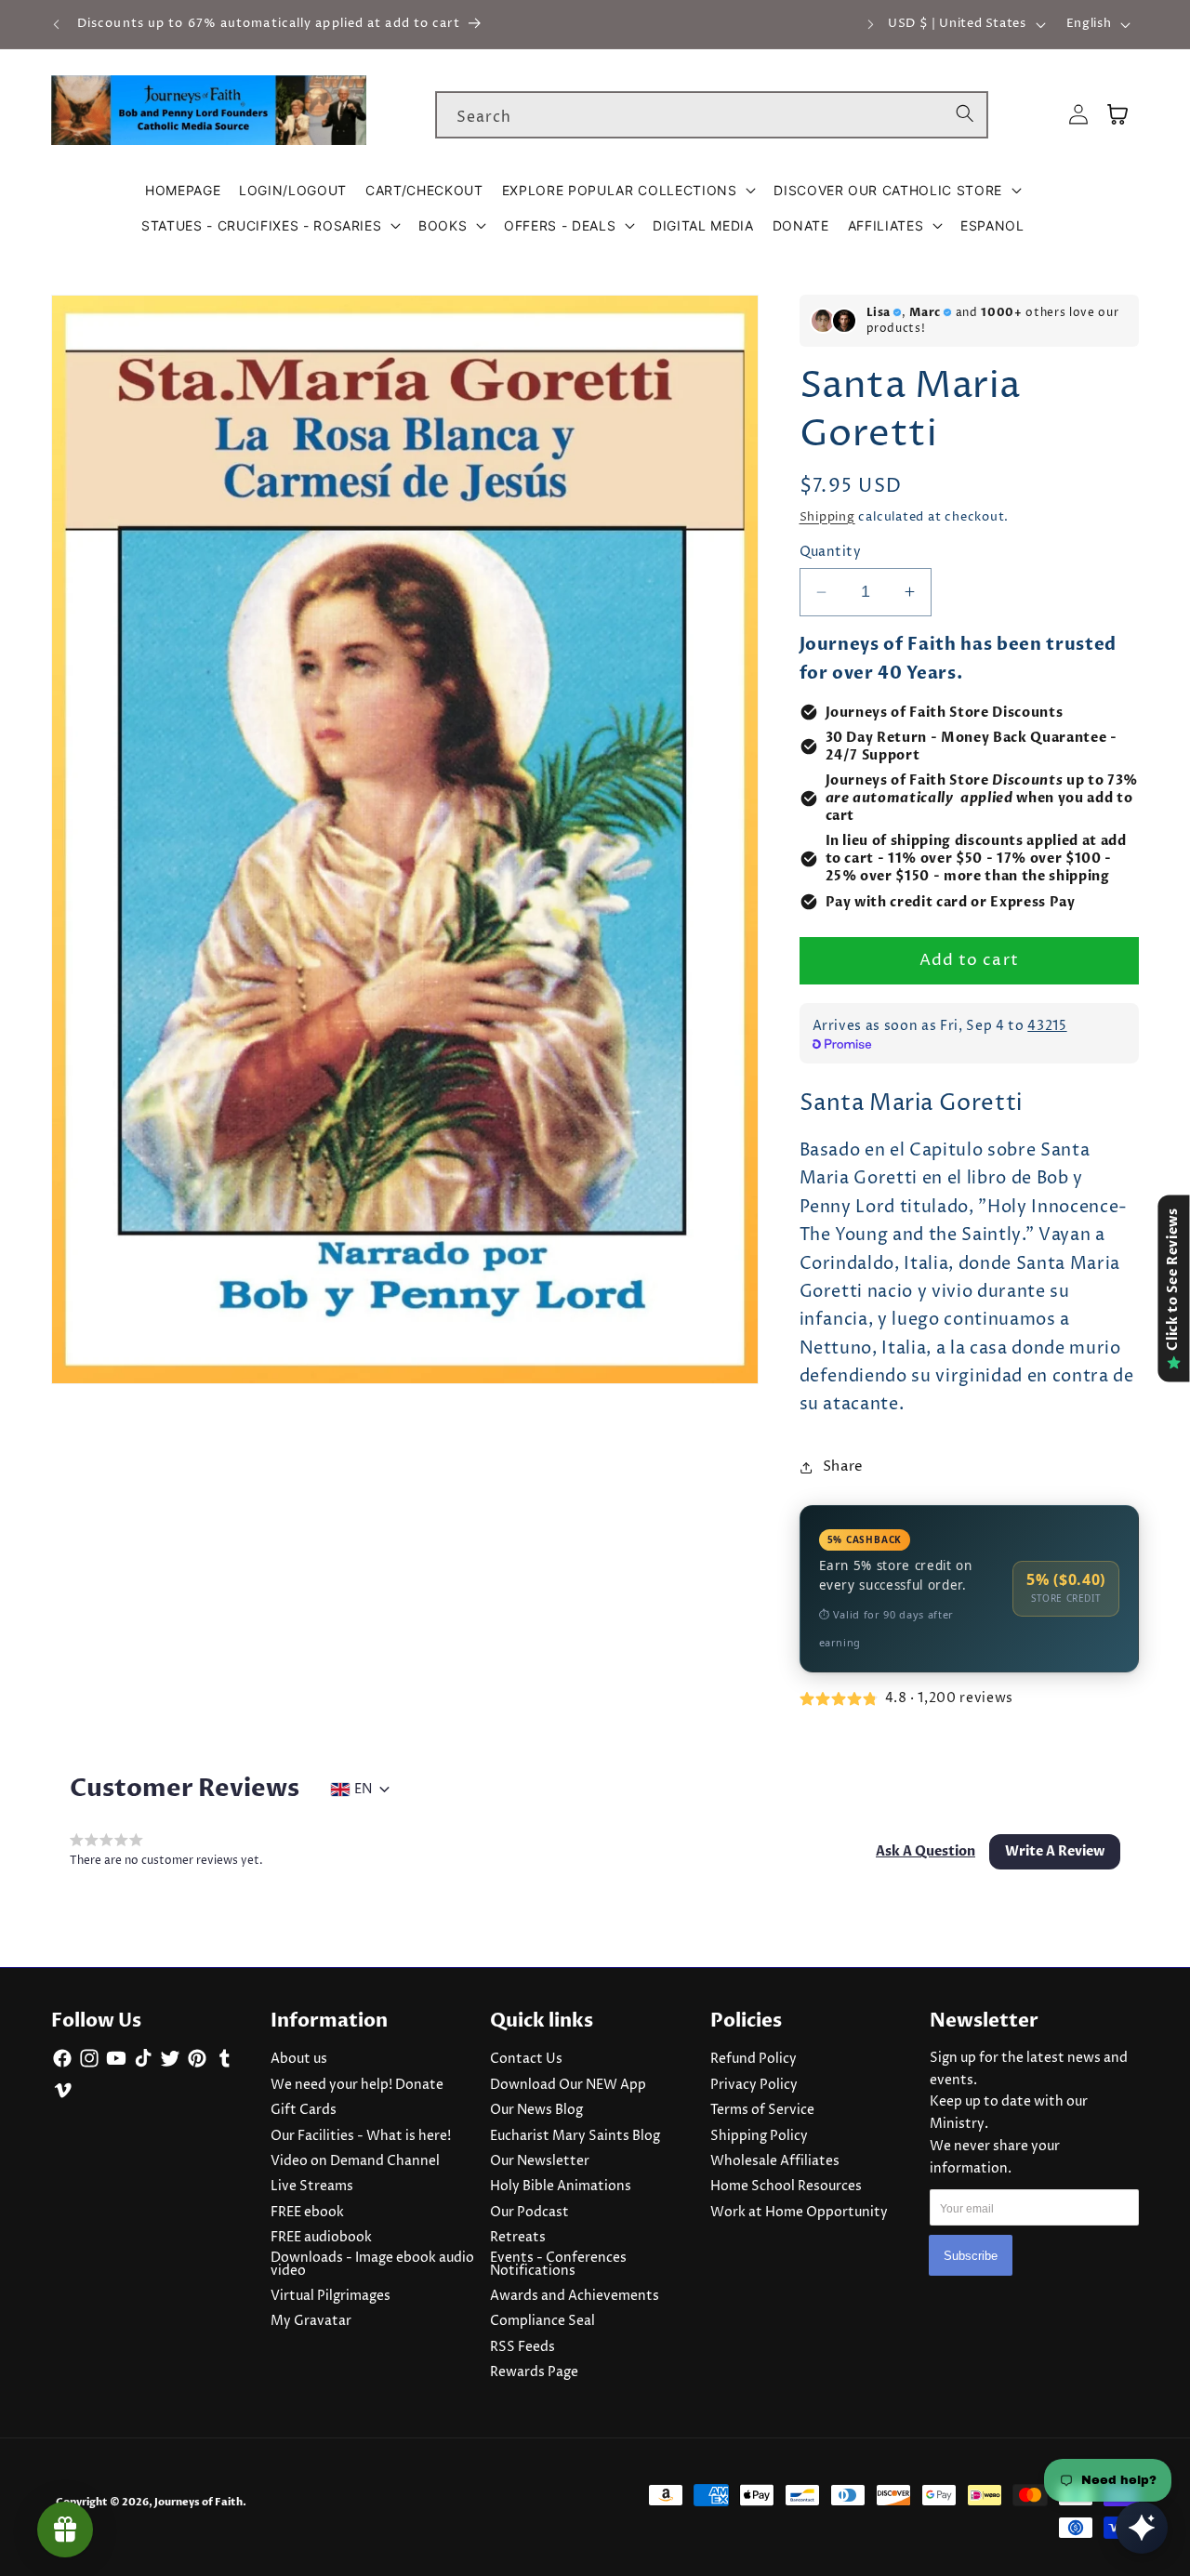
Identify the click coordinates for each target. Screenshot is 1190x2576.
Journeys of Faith (198, 2502)
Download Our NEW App (568, 2085)
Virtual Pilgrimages (331, 2296)
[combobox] (712, 115)
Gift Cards (304, 2110)
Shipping (827, 517)
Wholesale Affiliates (775, 2161)
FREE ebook (307, 2213)
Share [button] (843, 1466)
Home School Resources (786, 2186)
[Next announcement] (870, 24)
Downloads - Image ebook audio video (372, 2265)
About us (299, 2059)
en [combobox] (363, 1790)
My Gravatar (311, 2321)
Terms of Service (762, 2110)
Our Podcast (529, 2213)
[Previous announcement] (57, 24)
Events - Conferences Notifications (558, 2265)
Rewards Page (534, 2372)
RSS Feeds (522, 2347)
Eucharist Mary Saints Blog (575, 2136)
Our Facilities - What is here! (361, 2136)
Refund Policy (754, 2059)
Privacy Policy (754, 2085)
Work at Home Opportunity (799, 2213)
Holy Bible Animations (561, 2186)
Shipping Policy (759, 2136)
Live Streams (312, 2186)
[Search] (965, 114)
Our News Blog (536, 2110)
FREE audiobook (321, 2238)
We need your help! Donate (357, 2085)
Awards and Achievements (575, 2296)
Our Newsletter (540, 2161)
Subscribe (971, 2256)
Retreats (518, 2238)
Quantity (831, 552)
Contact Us (526, 2059)
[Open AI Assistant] (1142, 2528)
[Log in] (1078, 115)
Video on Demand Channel (355, 2161)
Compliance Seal (542, 2321)
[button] (629, 191)
